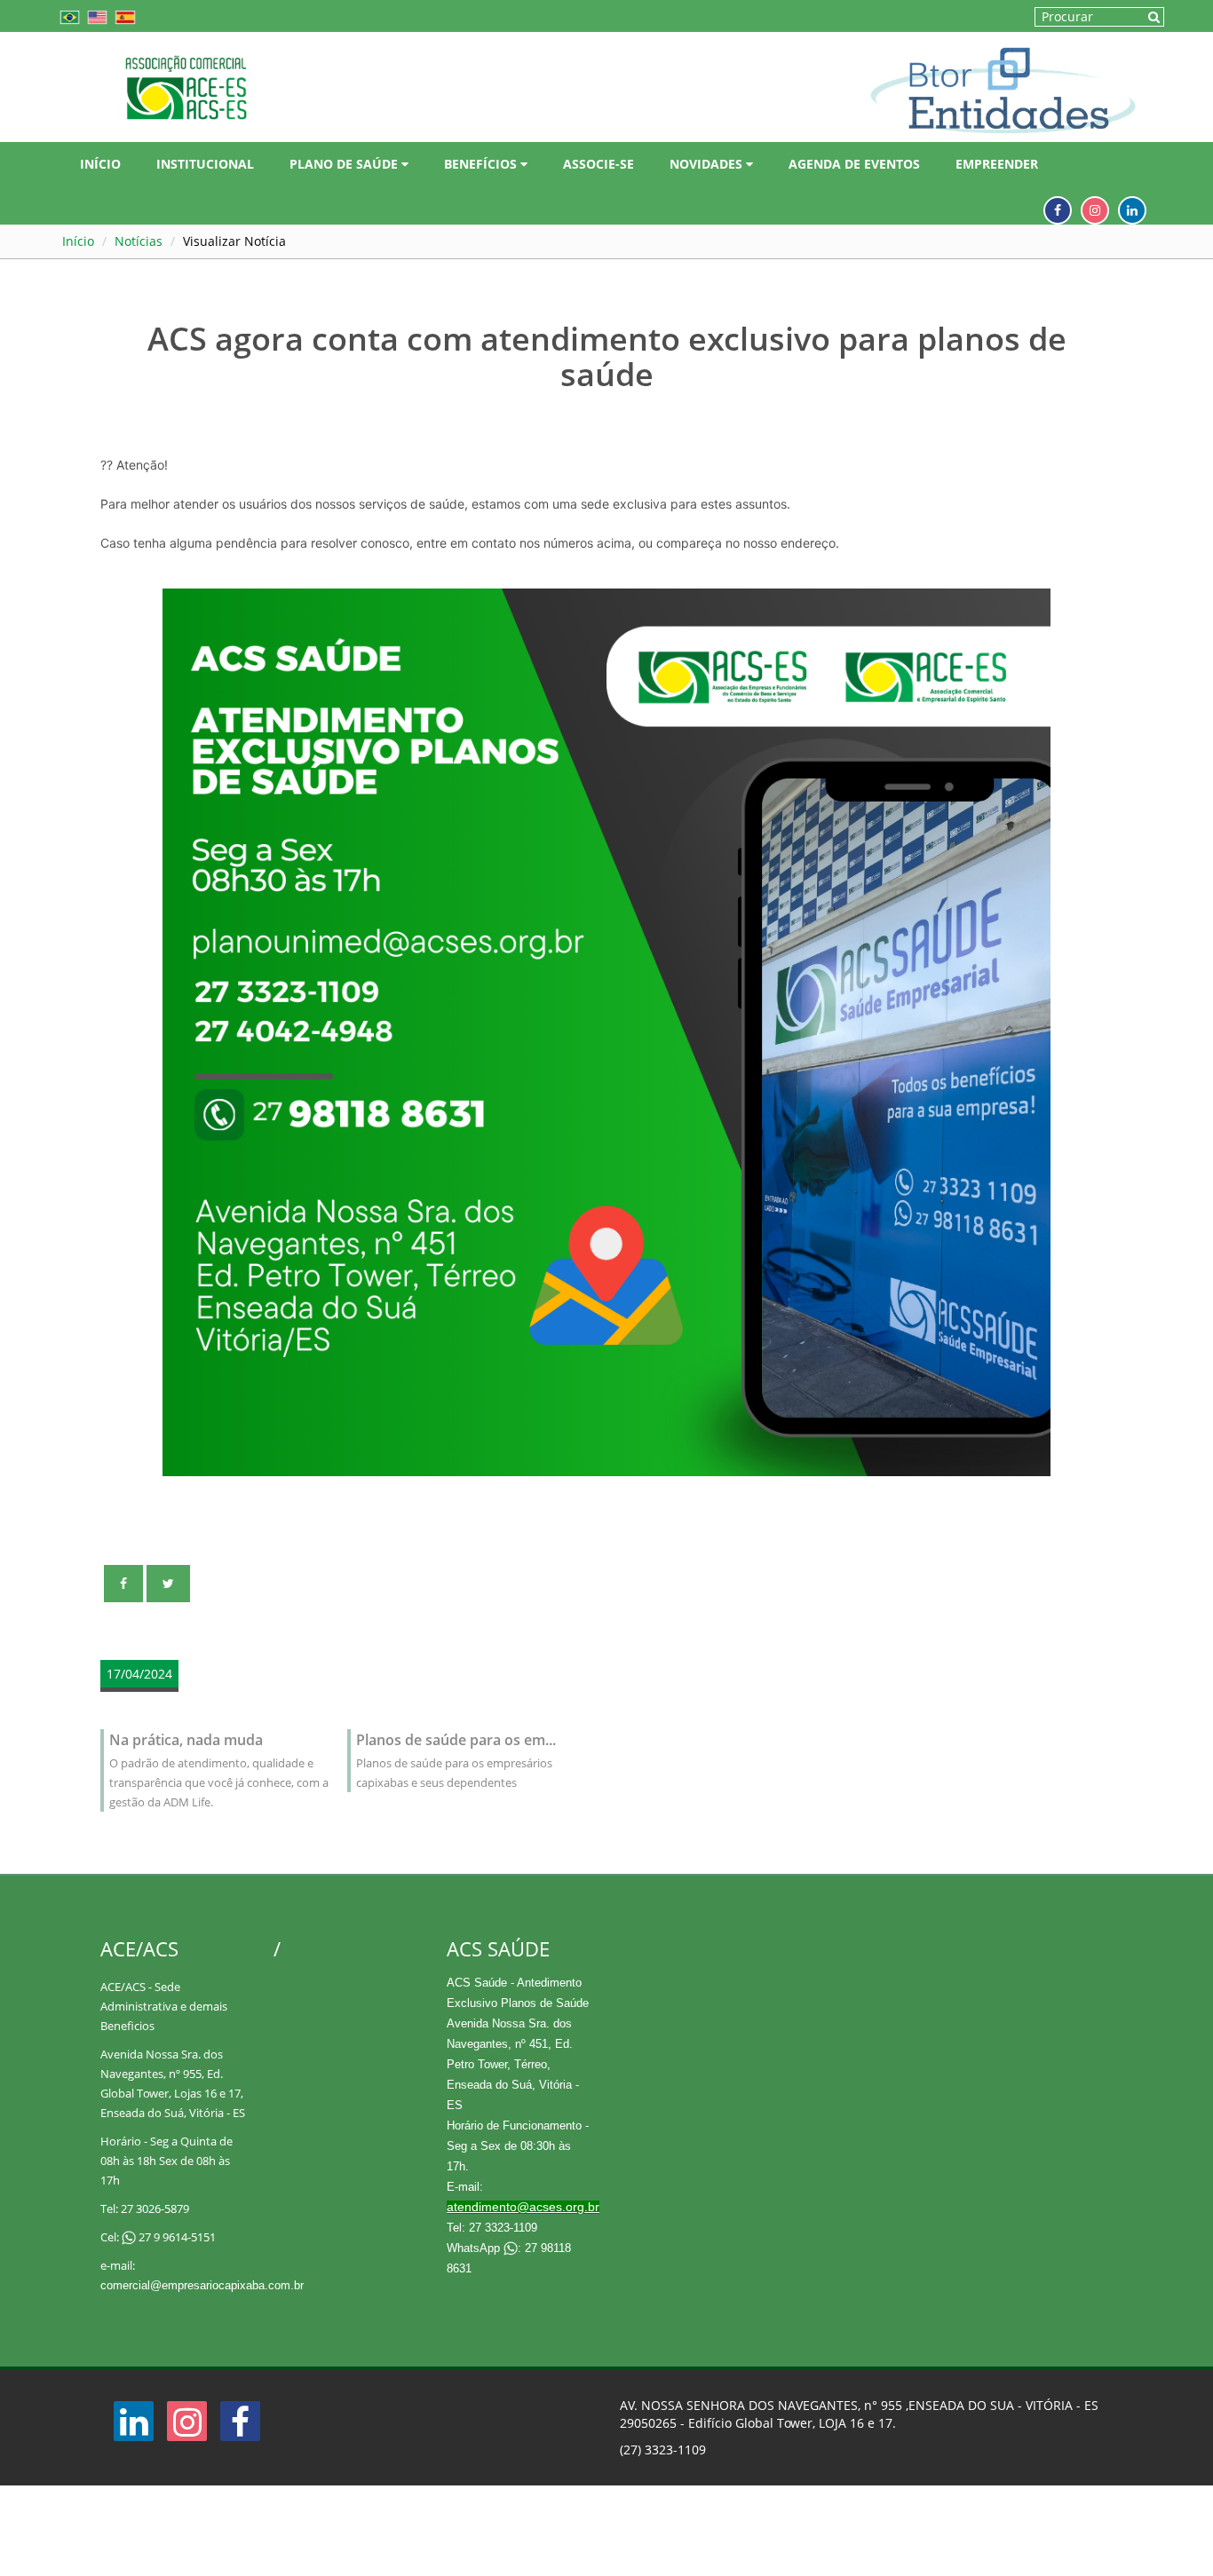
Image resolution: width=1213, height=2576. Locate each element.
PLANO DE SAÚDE (345, 164)
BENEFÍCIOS (482, 164)
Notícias (139, 241)
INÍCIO (100, 164)
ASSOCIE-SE (599, 164)
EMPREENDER (997, 164)
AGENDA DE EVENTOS (854, 164)
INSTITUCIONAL (205, 164)
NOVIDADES (708, 164)
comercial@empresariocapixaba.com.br (202, 2285)
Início (78, 241)
